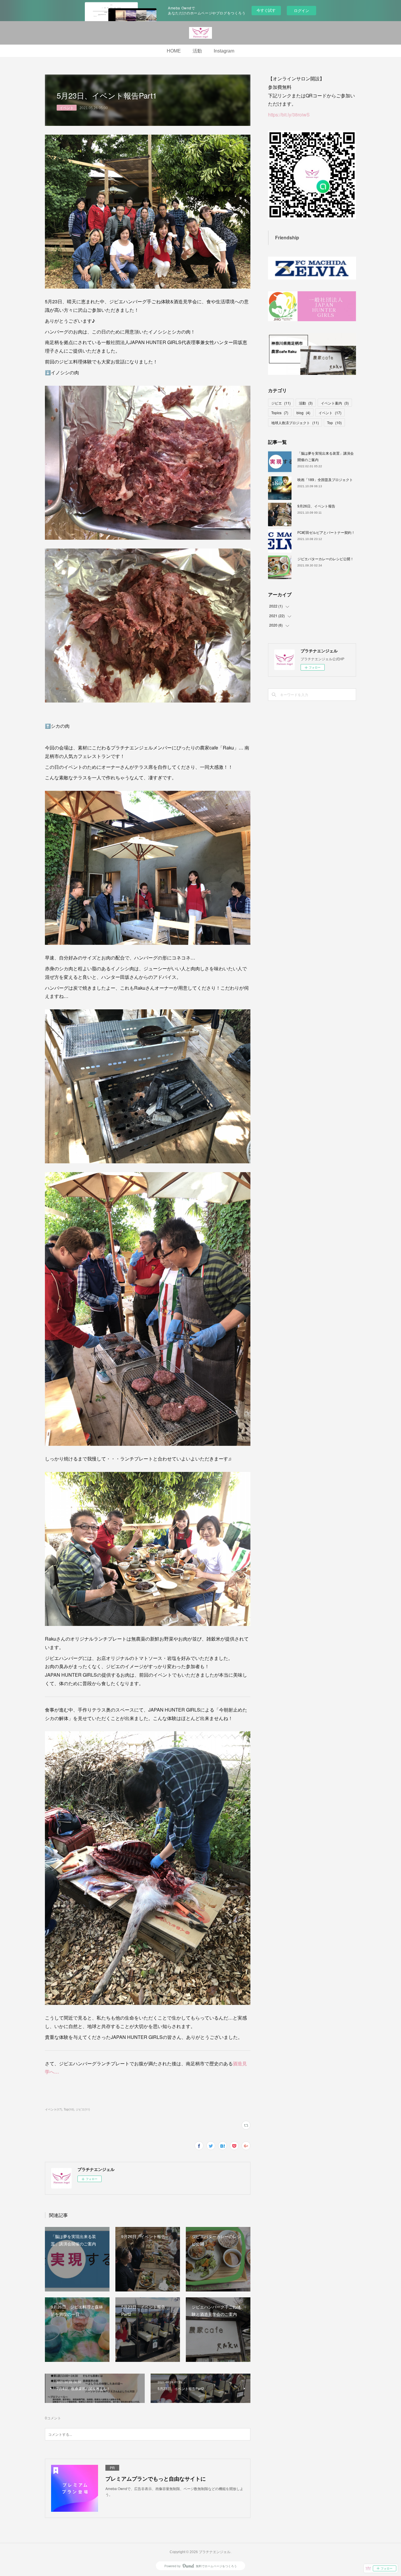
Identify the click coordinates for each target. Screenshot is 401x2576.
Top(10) (69, 2109)
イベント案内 (335, 403)
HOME (174, 51)
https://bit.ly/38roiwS (289, 115)
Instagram (224, 51)
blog (303, 413)
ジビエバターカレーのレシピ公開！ (326, 559)
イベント (67, 108)
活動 (197, 51)
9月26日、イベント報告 (316, 506)
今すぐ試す (266, 10)
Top (334, 423)
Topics (280, 413)
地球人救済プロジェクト (295, 423)
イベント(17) (53, 2109)
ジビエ (281, 403)
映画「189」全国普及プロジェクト (325, 479)
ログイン (301, 10)
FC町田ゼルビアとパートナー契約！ (335, 532)
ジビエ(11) (83, 2109)
